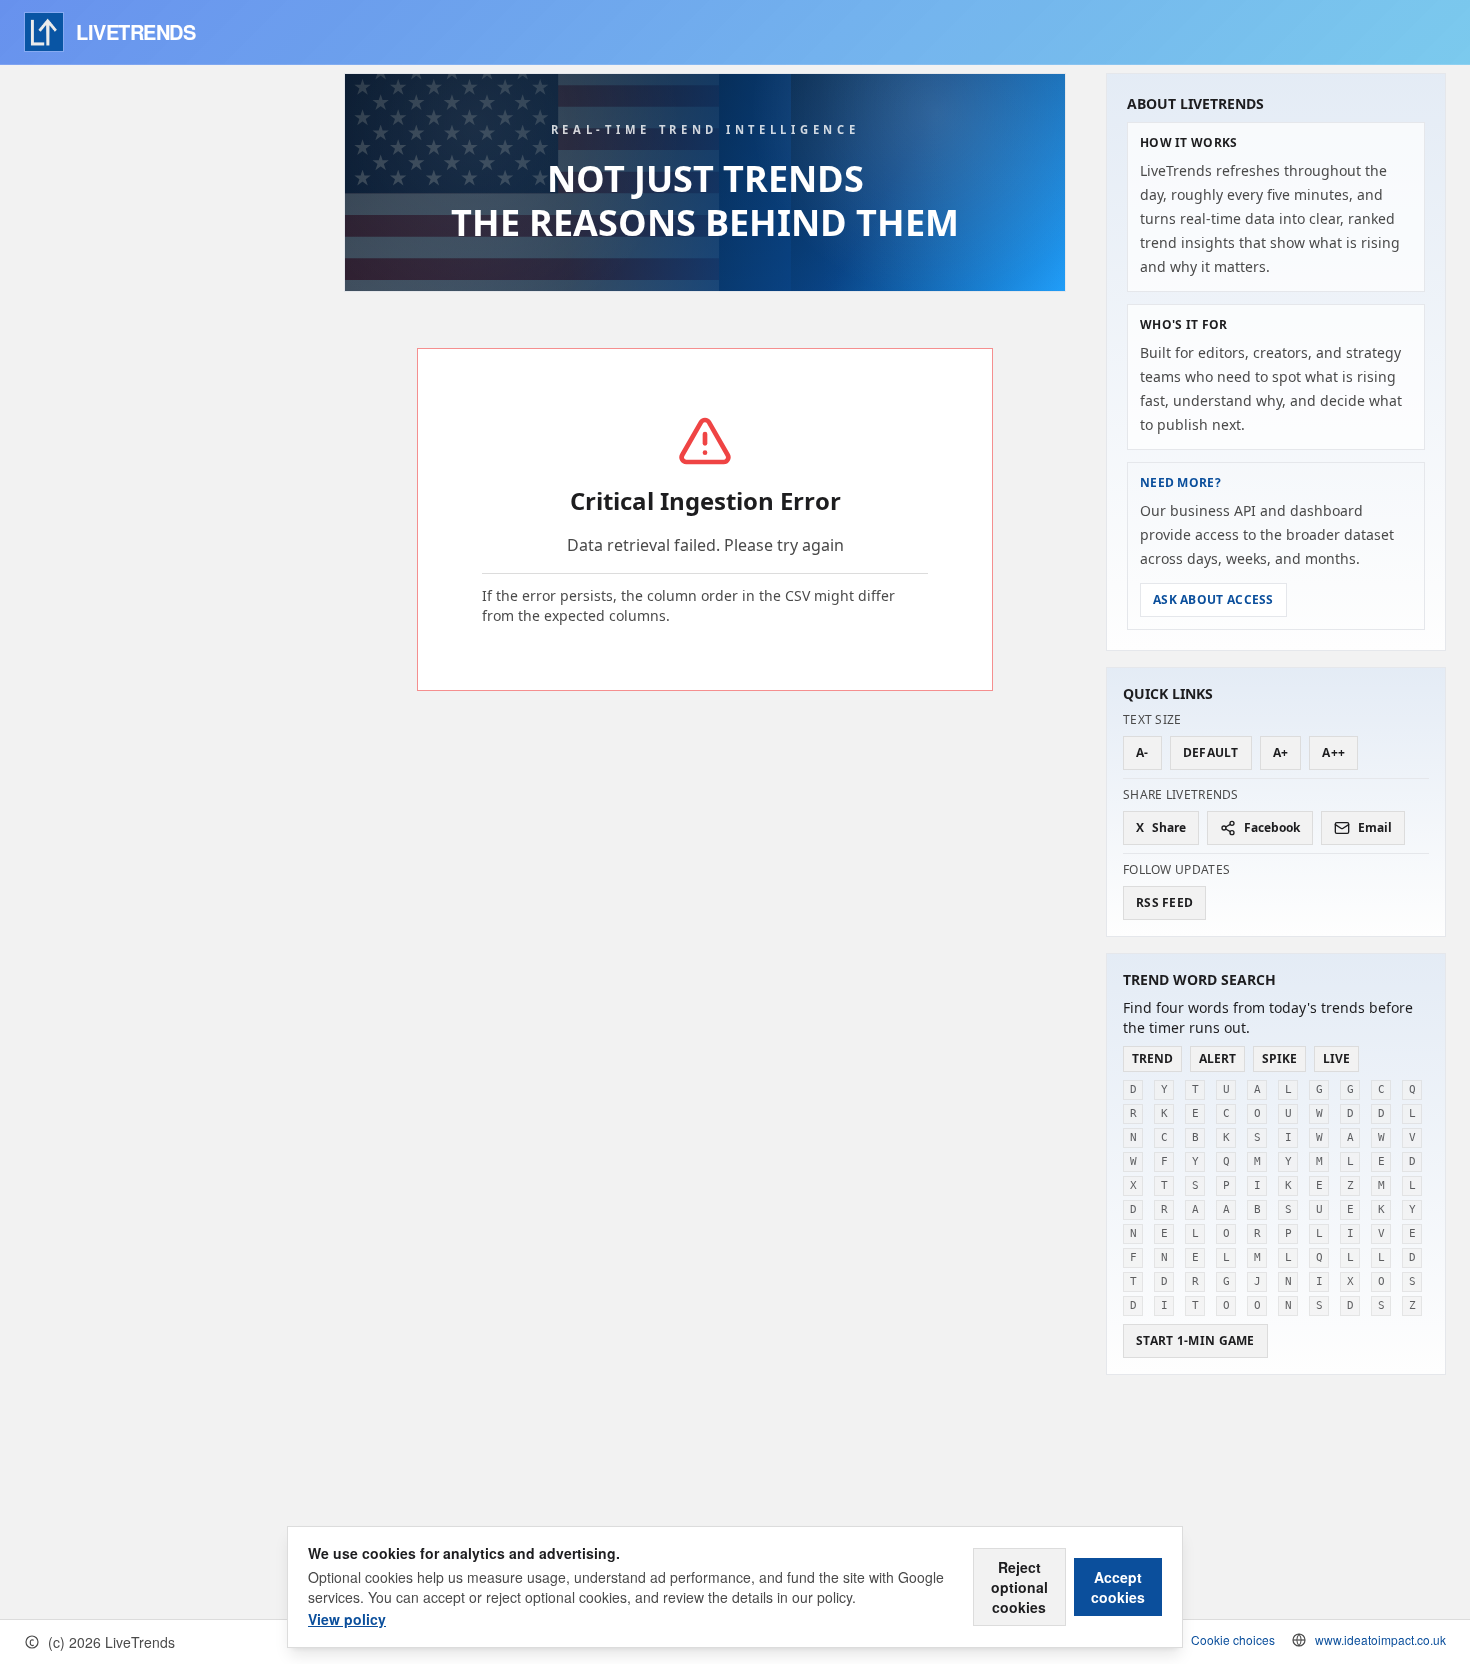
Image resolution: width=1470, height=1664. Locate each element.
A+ (1281, 752)
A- (1142, 752)
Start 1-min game (1195, 1340)
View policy (347, 1619)
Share (1161, 827)
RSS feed (1164, 902)
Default (1211, 752)
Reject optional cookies (1019, 1587)
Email (1375, 827)
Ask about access (1213, 599)
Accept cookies (1118, 1587)
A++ (1333, 752)
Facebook (1272, 827)
